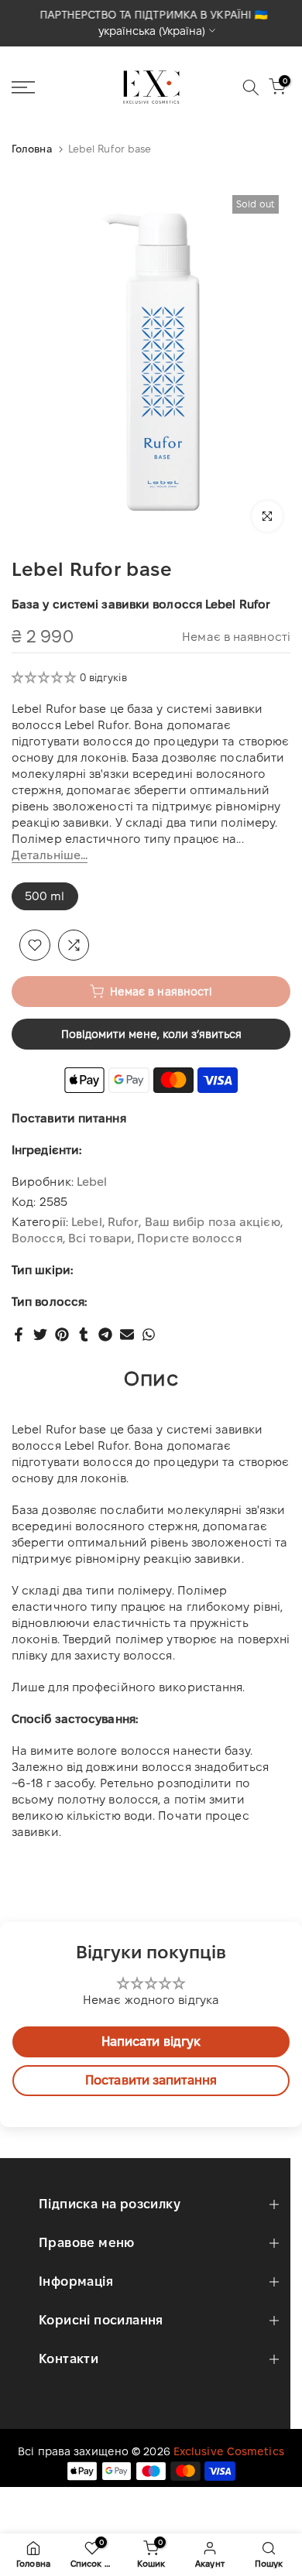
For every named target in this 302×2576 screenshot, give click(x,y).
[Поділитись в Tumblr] (84, 1334)
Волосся (37, 1238)
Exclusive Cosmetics (229, 2451)
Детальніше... (50, 855)
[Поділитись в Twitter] (40, 1334)
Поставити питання (69, 1118)
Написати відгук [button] (151, 2042)
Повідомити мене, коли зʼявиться (151, 1034)
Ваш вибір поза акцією (213, 1222)
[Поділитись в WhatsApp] (149, 1334)
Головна (32, 149)
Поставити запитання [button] (151, 2080)
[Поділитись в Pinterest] (62, 1334)
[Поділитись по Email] (127, 1334)
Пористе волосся (189, 1238)
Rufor (124, 1222)
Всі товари (100, 1238)
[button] (46, 677)
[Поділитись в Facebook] (19, 1334)
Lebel (92, 1182)
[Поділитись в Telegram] (105, 1334)
